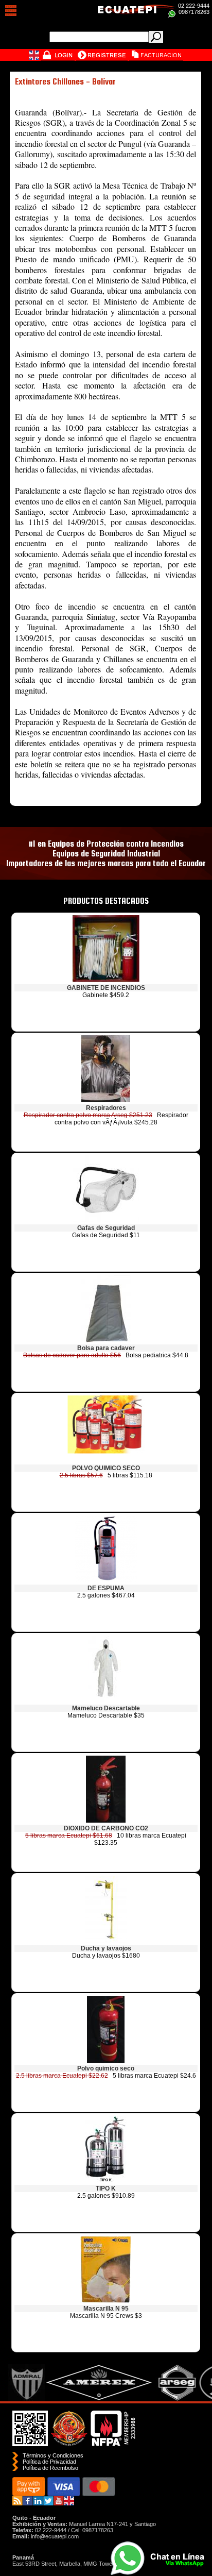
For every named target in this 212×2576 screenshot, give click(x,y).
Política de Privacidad (49, 2462)
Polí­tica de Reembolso (50, 2468)
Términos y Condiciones (53, 2455)
